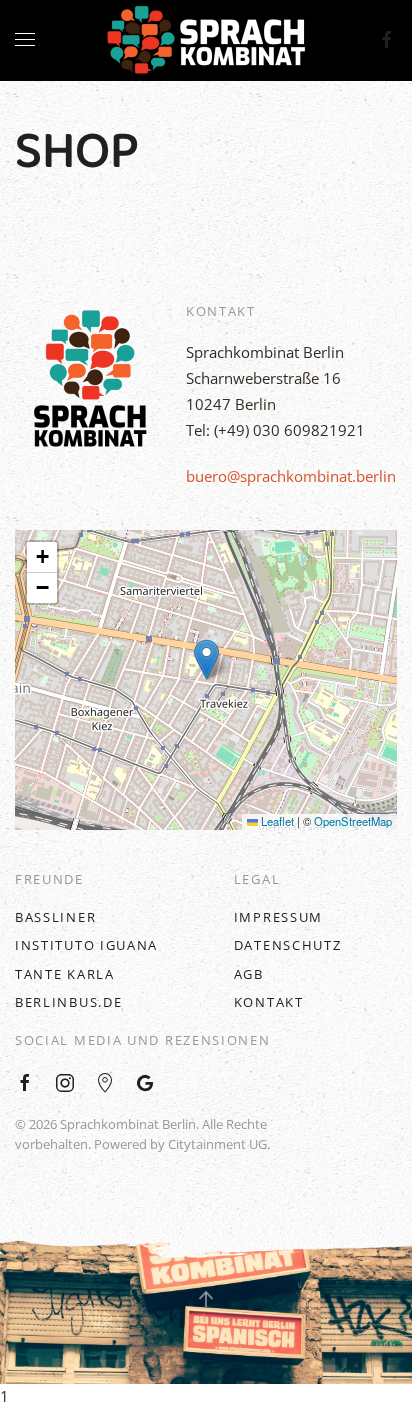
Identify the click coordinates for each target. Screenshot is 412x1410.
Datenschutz (288, 945)
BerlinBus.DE (68, 1002)
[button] (206, 659)
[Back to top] (206, 1299)
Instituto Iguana (86, 945)
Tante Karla (65, 974)
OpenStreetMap (353, 821)
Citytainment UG (217, 1144)
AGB (249, 974)
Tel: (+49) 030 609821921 (275, 430)
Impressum (278, 917)
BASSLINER (55, 917)
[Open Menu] (25, 40)
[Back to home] (206, 40)
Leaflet (276, 821)
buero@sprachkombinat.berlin (291, 476)
